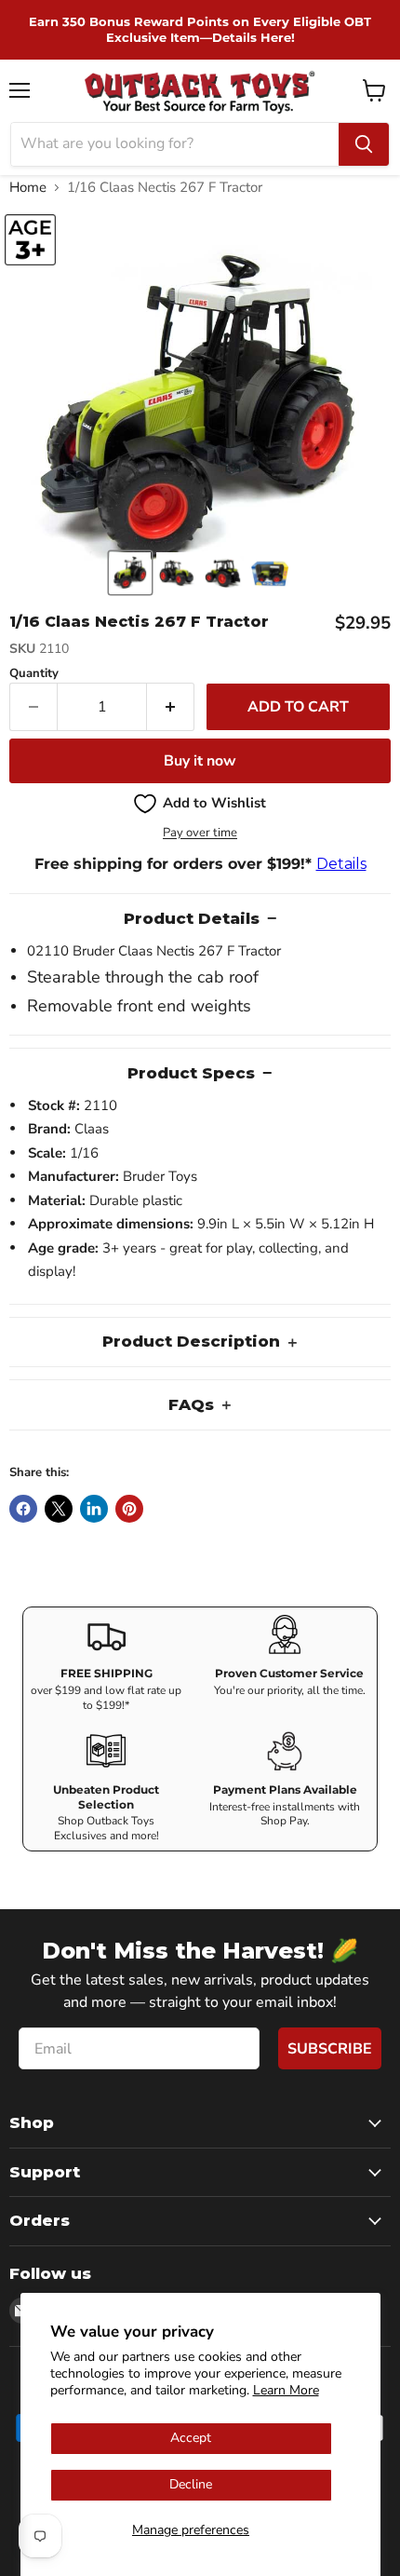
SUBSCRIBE (330, 2049)
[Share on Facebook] (23, 1509)
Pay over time (200, 833)
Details (341, 864)
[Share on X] (59, 1509)
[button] (130, 573)
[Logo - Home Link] (200, 91)
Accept (191, 2438)
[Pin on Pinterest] (129, 1509)
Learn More (286, 2390)
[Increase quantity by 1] (171, 707)
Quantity (34, 674)
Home (28, 188)
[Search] (364, 144)
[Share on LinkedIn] (94, 1509)
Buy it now (200, 761)
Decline (191, 2484)
